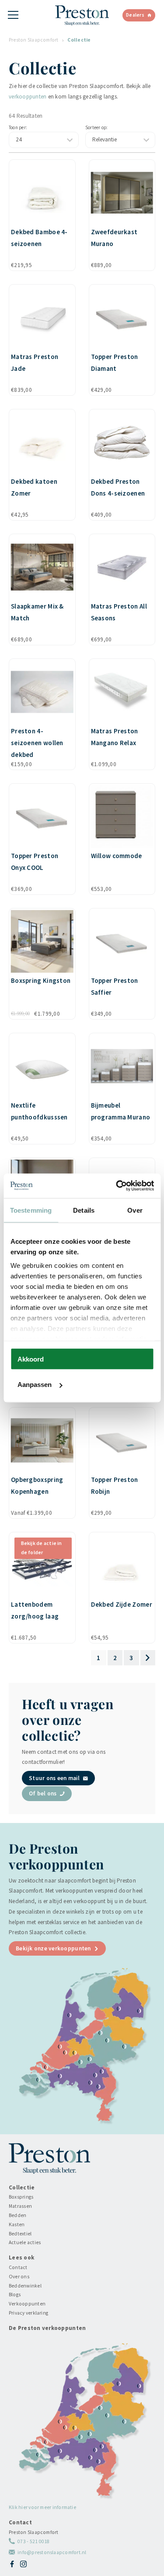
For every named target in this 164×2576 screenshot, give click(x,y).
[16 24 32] (44, 140)
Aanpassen (35, 1385)
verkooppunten (28, 97)
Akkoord (31, 1359)
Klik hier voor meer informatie (42, 2507)
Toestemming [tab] (31, 1210)
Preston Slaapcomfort (34, 40)
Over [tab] (135, 1210)
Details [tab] (84, 1210)
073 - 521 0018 (33, 2541)
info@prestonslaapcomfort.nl (52, 2552)
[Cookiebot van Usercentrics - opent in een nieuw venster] (117, 1186)
